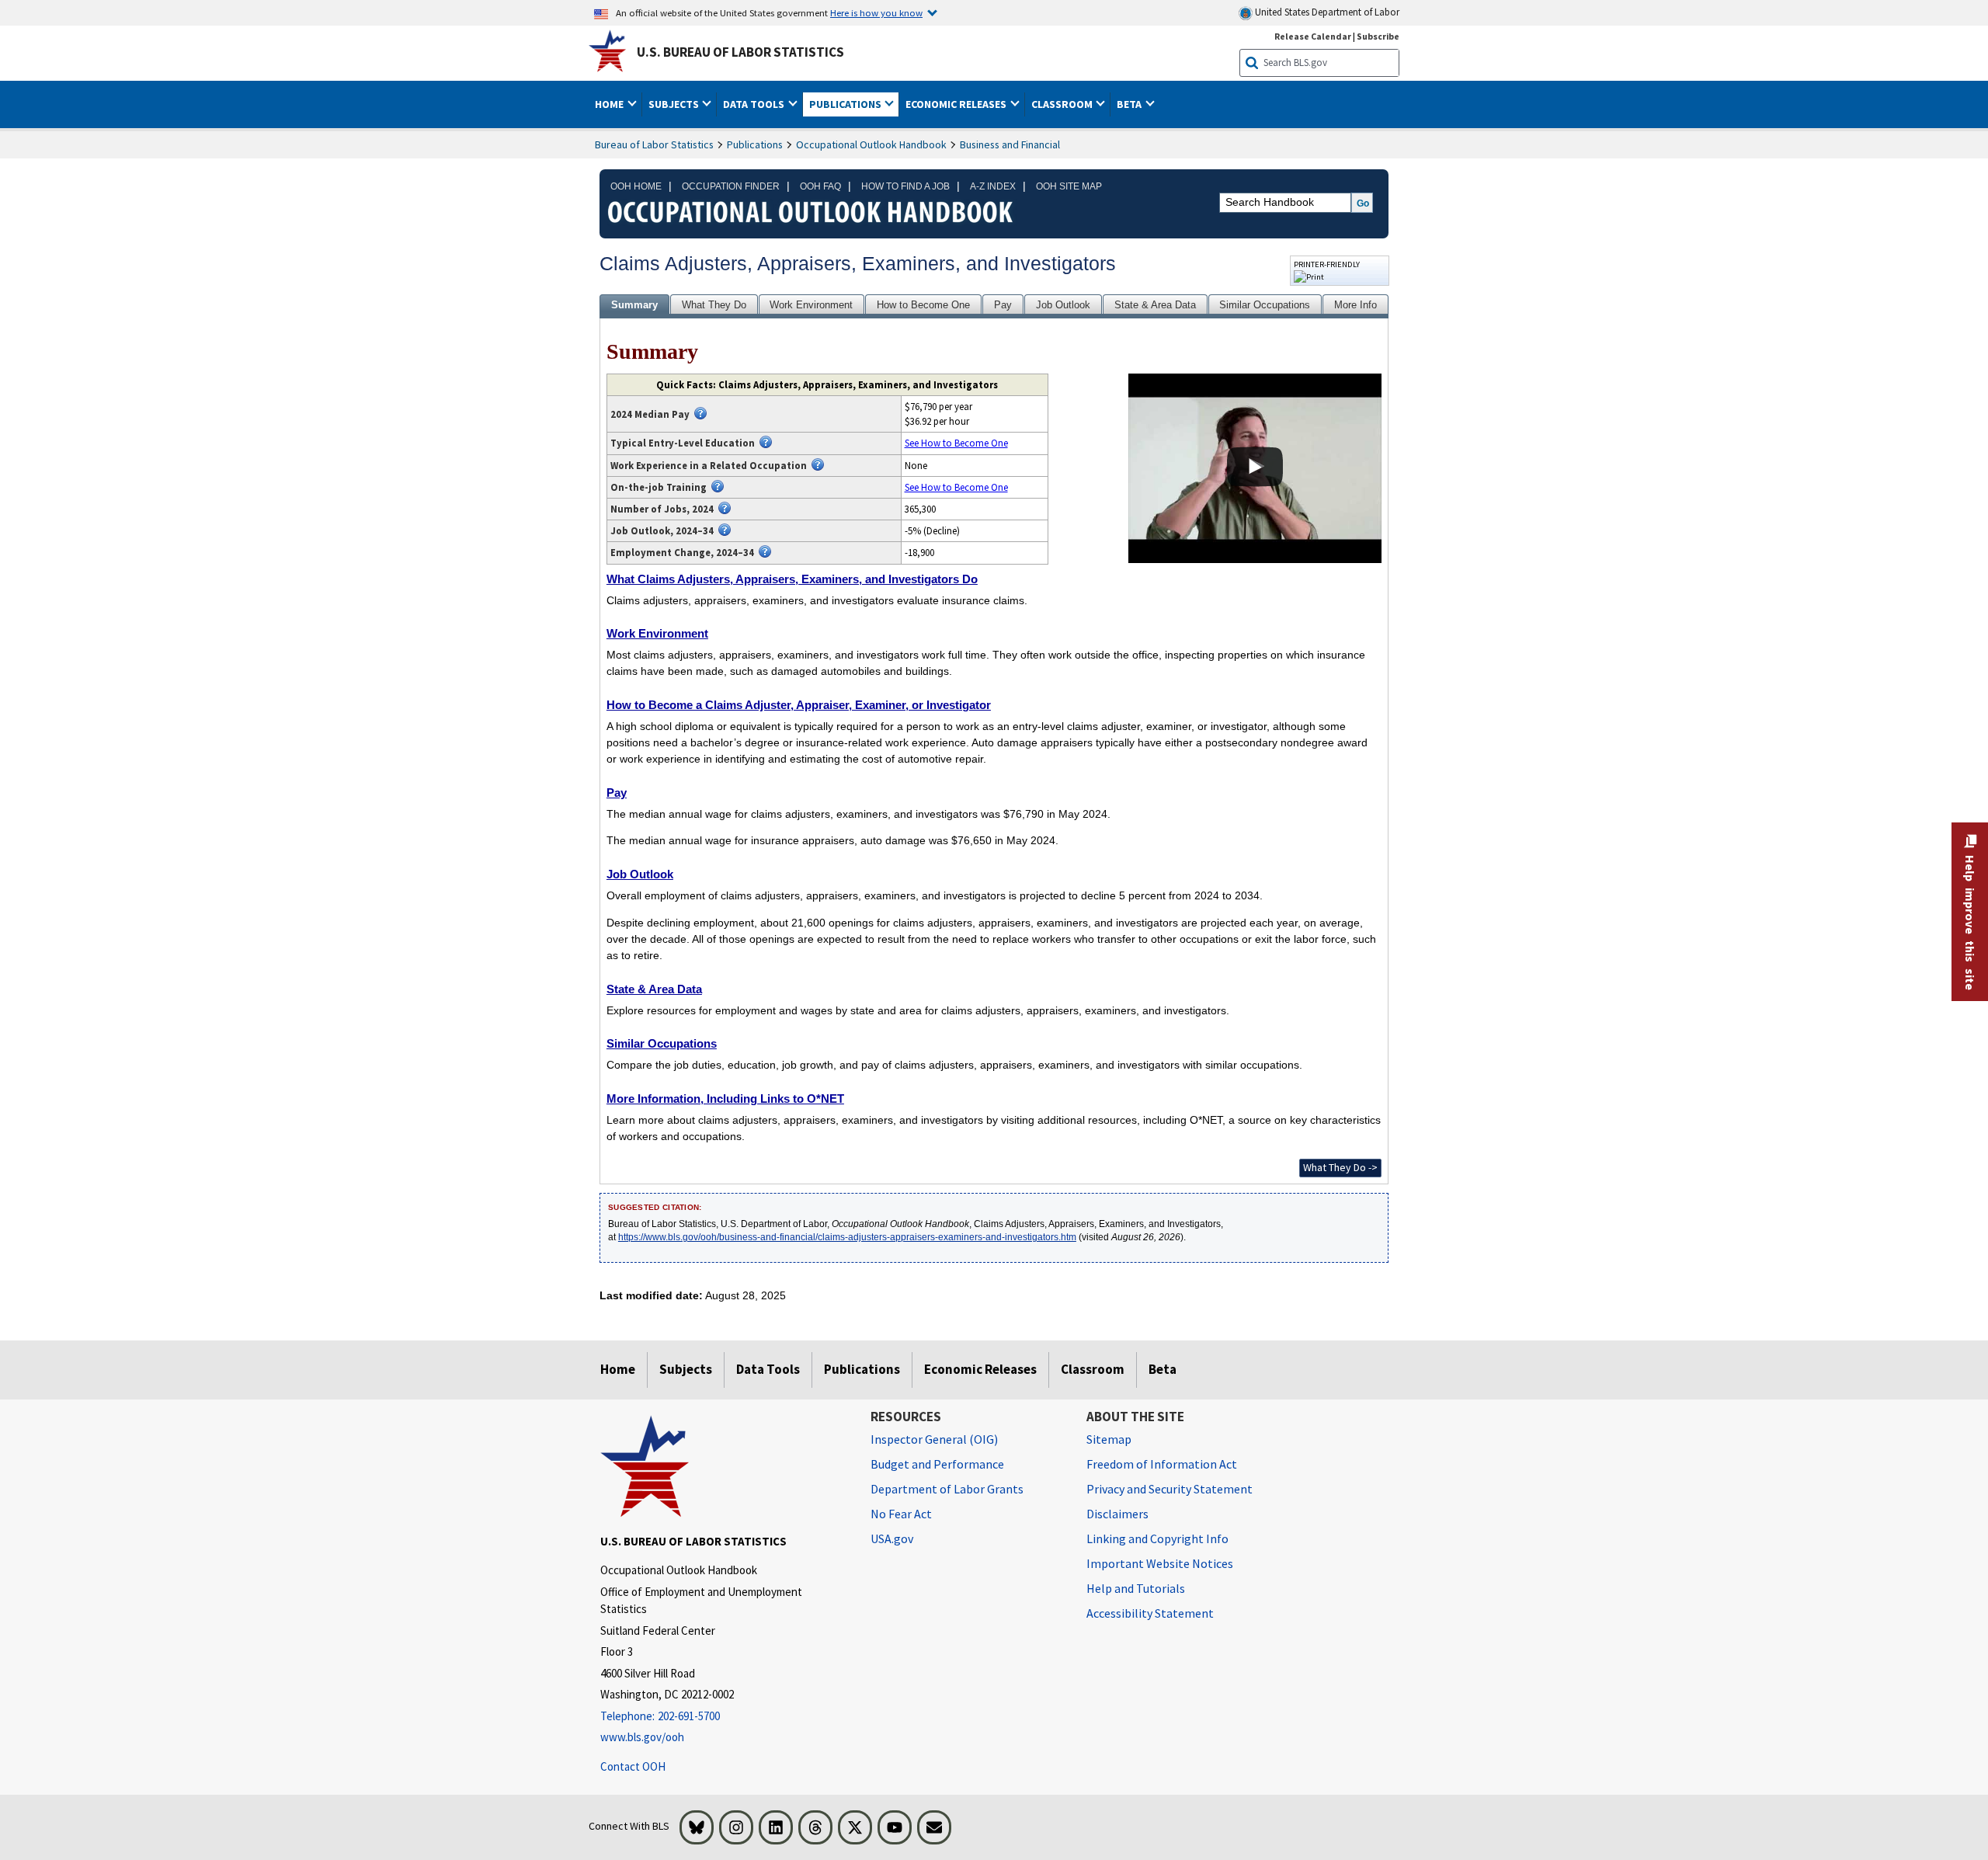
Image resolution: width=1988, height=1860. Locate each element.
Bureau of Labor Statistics (654, 144)
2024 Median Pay (650, 414)
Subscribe (1378, 36)
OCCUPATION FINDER (731, 186)
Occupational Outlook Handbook (871, 144)
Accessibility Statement (1150, 1613)
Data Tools (768, 1369)
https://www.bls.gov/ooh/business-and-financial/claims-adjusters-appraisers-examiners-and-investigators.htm (847, 1237)
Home (618, 1369)
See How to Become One (956, 443)
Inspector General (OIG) (934, 1439)
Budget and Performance (937, 1464)
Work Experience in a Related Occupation (709, 465)
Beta (1163, 1369)
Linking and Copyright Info (1157, 1538)
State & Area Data (1155, 305)
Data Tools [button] (755, 104)
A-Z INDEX (993, 186)
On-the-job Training (659, 487)
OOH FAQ (820, 186)
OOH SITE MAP (1069, 186)
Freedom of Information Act (1162, 1464)
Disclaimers (1117, 1514)
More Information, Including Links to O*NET (725, 1099)
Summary (634, 305)
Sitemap (1109, 1439)
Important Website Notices (1160, 1563)
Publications (755, 144)
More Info (1355, 305)
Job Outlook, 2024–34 (662, 530)
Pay (1003, 305)
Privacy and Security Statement (1170, 1489)
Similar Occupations (1265, 305)
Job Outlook (1063, 305)
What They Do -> (1340, 1167)
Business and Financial (1010, 144)
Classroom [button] (1063, 104)
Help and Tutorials (1136, 1588)
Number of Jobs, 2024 (662, 509)
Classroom (1093, 1369)
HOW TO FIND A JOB (905, 186)
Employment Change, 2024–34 (682, 552)
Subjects (686, 1369)
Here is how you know (876, 12)
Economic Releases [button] (957, 104)
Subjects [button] (675, 104)
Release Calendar (1313, 36)
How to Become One (923, 305)
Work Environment (811, 305)
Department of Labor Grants (947, 1489)
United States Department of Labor (1326, 12)
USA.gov (892, 1538)
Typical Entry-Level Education (683, 443)
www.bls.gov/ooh (642, 1737)
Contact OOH (633, 1766)
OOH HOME (636, 186)
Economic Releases (980, 1369)
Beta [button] (1130, 104)
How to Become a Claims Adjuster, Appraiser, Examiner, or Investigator (799, 705)
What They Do (714, 305)
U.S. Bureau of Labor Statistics (740, 52)
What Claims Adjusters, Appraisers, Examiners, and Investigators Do (792, 579)
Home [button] (610, 104)
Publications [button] (846, 104)
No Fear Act (901, 1514)
